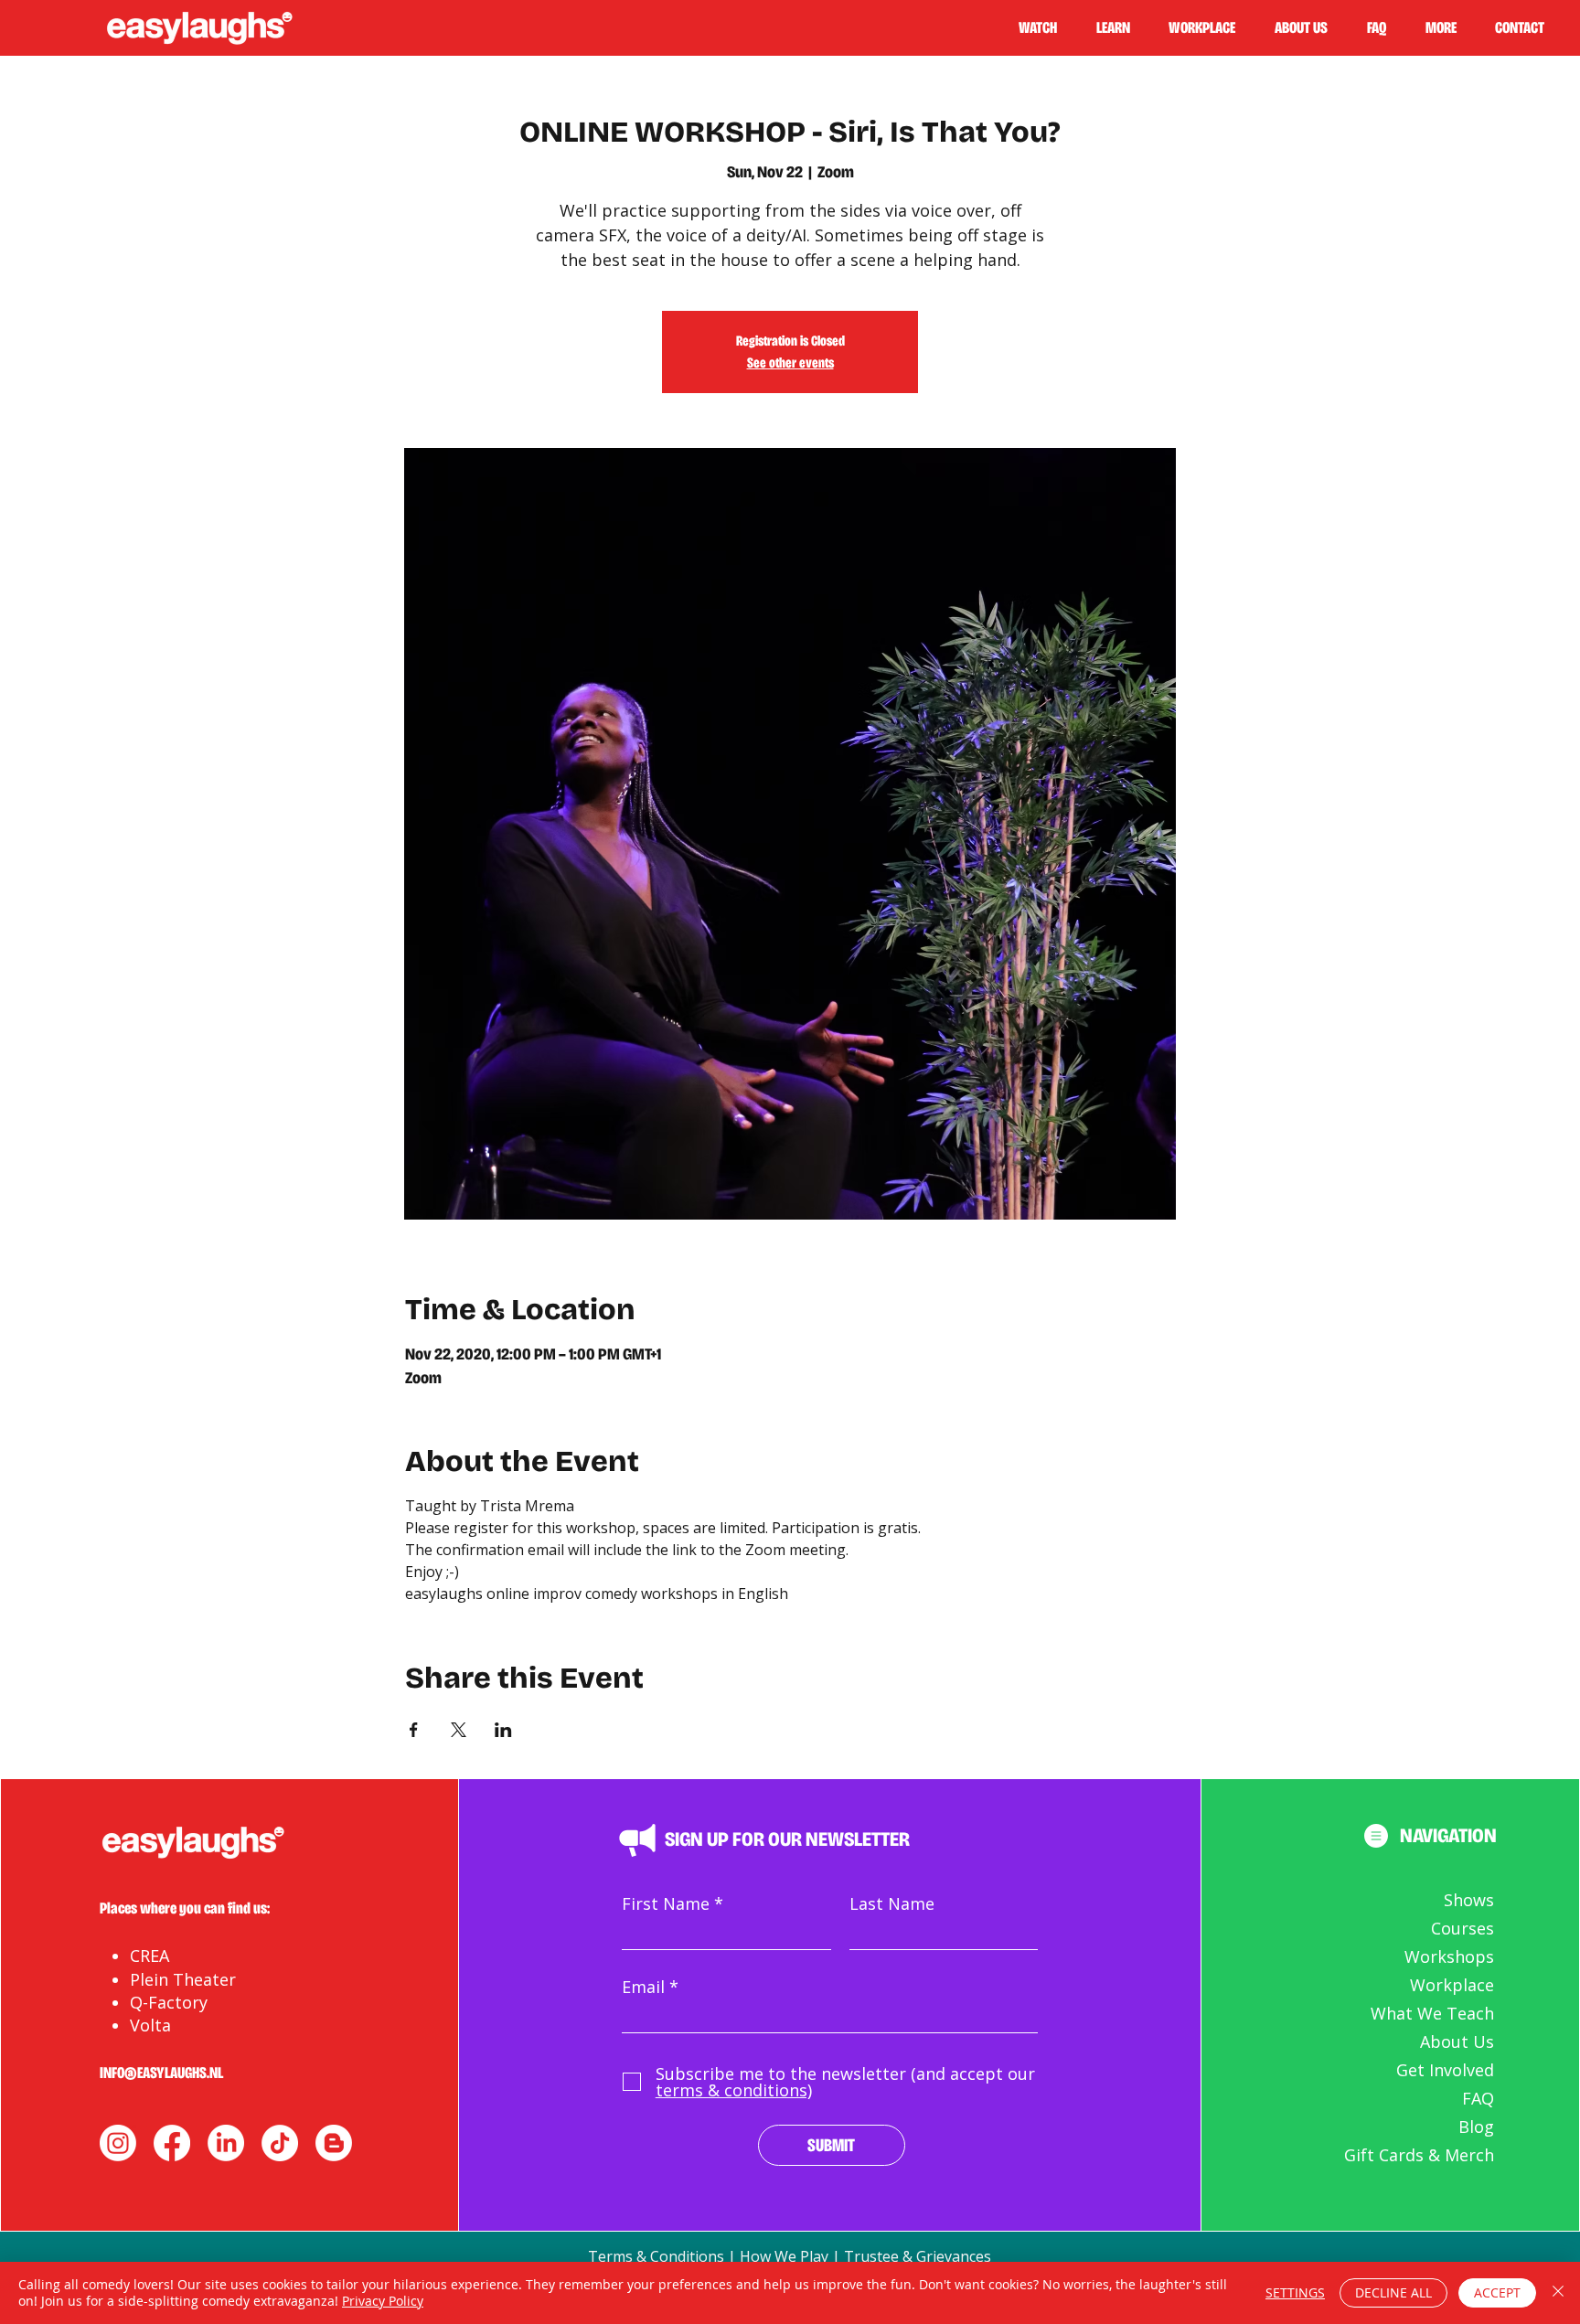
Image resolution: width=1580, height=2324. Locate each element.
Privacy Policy (383, 2301)
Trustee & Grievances (918, 2256)
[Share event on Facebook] (414, 1730)
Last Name (892, 1903)
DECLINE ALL (1393, 2292)
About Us (1457, 2041)
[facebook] (172, 2143)
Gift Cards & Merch (1419, 2155)
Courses (1463, 1928)
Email (643, 1987)
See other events (790, 362)
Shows (1469, 1900)
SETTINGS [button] (1295, 2292)
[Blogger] (334, 2143)
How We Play (784, 2256)
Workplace (1452, 1985)
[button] (1121, 27)
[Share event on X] (459, 1730)
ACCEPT (1497, 2292)
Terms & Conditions (656, 2256)
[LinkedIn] (226, 2143)
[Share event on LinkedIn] (503, 1730)
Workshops (1449, 1956)
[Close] (1558, 2293)
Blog (1476, 2127)
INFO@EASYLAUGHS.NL (161, 2073)
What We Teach (1432, 2013)
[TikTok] (280, 2143)
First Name (666, 1903)
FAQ (1478, 2098)
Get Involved (1445, 2070)
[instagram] (118, 2143)
